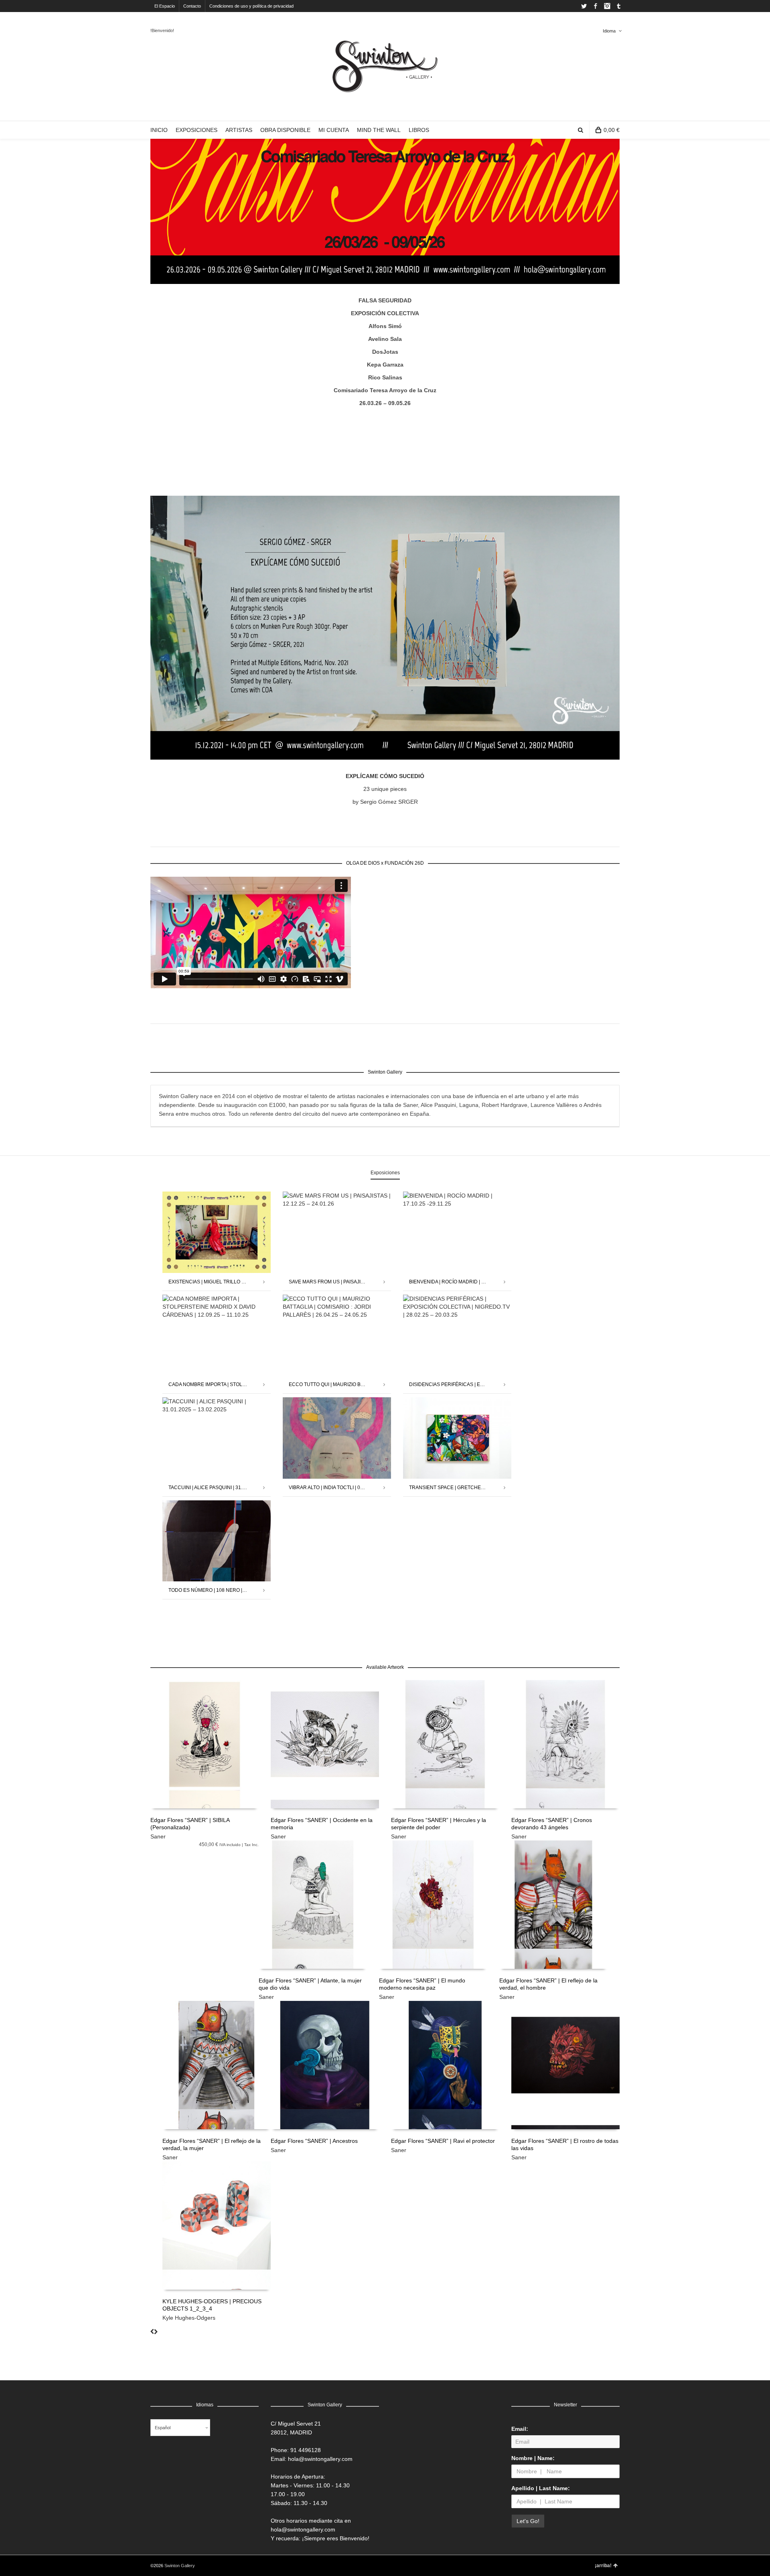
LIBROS (419, 130)
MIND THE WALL (379, 130)
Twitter (584, 6)
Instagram (607, 6)
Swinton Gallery (180, 2566)
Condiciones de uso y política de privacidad (251, 6)
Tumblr (619, 6)
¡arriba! (603, 2566)
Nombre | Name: (533, 2458)
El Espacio (165, 6)
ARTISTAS (239, 130)
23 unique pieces (385, 789)
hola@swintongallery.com (320, 2459)
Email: (520, 2429)
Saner (158, 1836)
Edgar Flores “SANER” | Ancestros (314, 2141)
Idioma (609, 31)
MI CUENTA (334, 130)
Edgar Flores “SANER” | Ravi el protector (443, 2141)
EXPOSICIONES (197, 130)
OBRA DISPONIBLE (285, 130)
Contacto (192, 6)
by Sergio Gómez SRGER (385, 802)
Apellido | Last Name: (541, 2488)
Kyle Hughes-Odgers (189, 2318)
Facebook (596, 6)
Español (163, 2428)
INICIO (159, 130)
